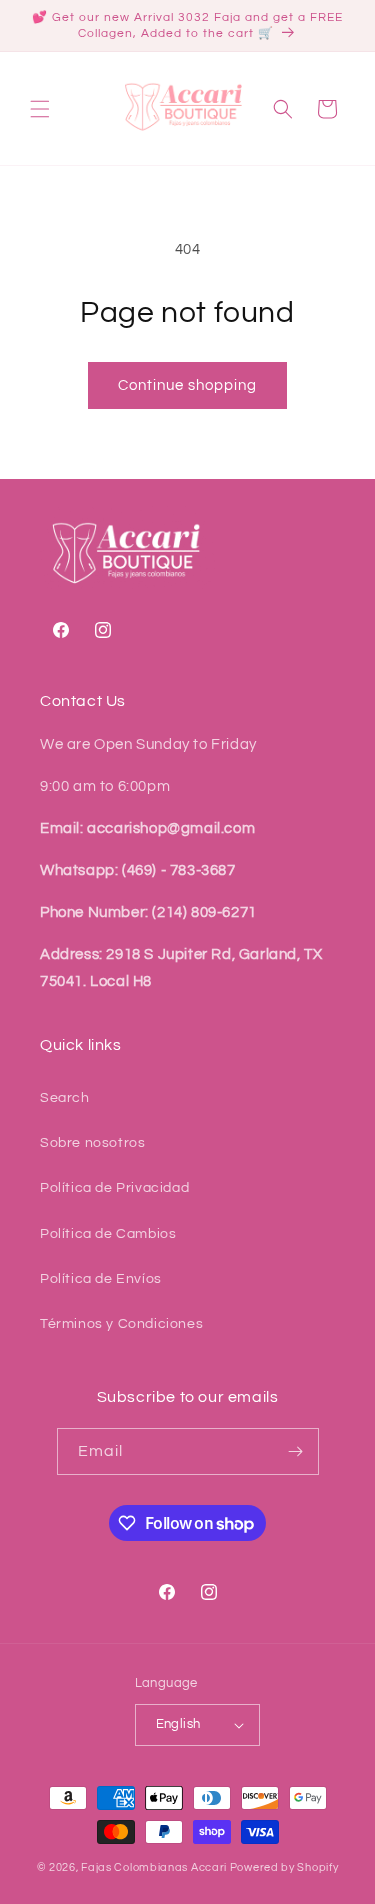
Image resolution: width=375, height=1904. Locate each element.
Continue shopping (187, 385)
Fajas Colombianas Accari (154, 1867)
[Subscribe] (296, 1451)
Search (65, 1098)
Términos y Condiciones (121, 1324)
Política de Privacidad (114, 1188)
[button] (40, 109)
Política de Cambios (108, 1234)
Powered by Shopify (284, 1867)
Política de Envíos (101, 1279)
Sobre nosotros (92, 1143)
